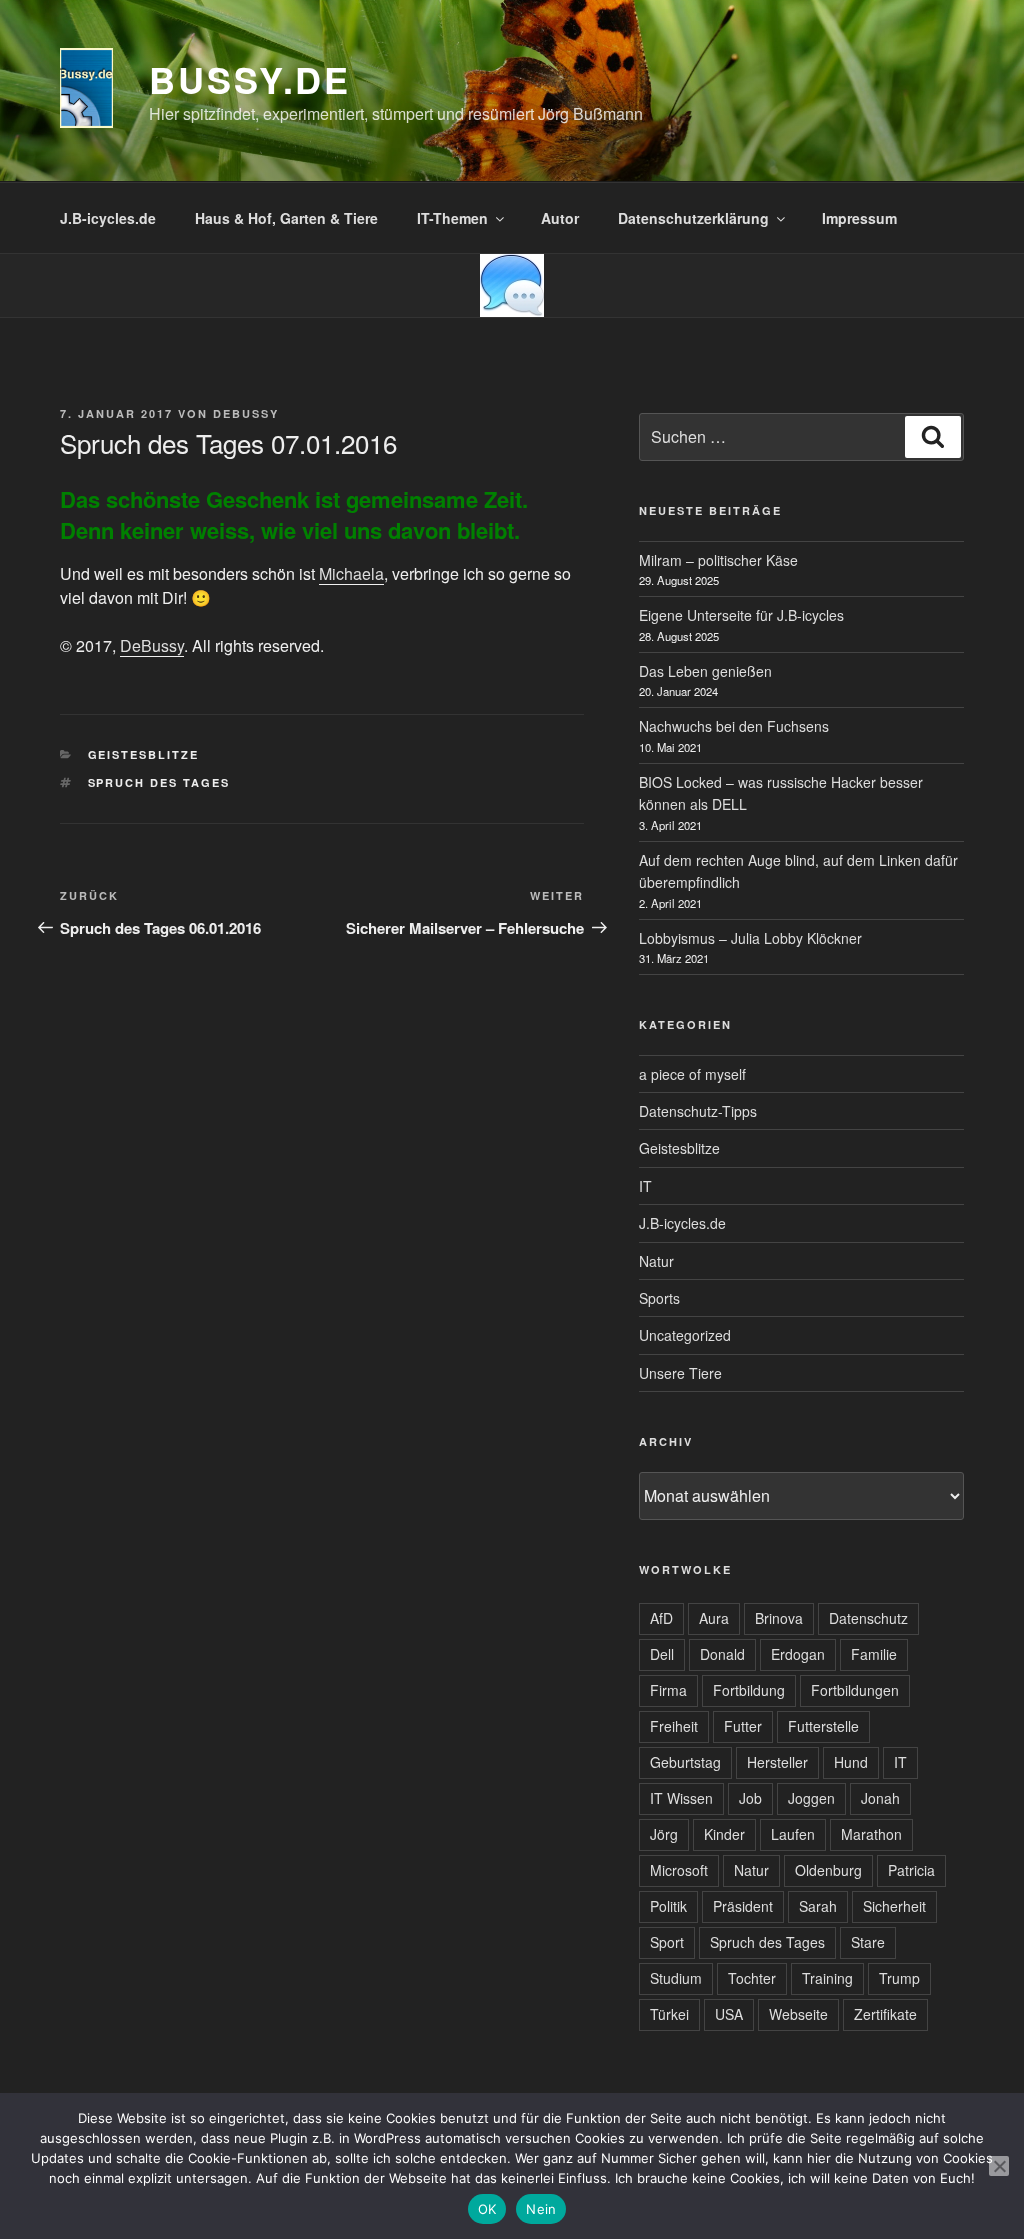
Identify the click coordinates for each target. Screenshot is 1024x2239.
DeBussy (246, 413)
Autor (560, 218)
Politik (668, 1906)
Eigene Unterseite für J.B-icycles (741, 615)
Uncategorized (685, 1335)
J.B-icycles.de (108, 218)
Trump (899, 1978)
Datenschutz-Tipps (698, 1111)
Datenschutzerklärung (693, 218)
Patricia (911, 1870)
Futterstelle (823, 1726)
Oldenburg (828, 1870)
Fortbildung (749, 1690)
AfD (661, 1618)
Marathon (871, 1834)
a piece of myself (692, 1074)
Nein (541, 2209)
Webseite (798, 2014)
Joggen (811, 1798)
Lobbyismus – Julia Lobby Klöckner (750, 938)
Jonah (880, 1798)
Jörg (664, 1834)
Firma (668, 1690)
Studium (676, 1978)
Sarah (818, 1906)
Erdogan (798, 1654)
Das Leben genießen (705, 671)
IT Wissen (681, 1798)
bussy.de (250, 79)
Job (750, 1798)
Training (827, 1978)
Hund (851, 1762)
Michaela (351, 573)
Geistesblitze (144, 754)
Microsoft (679, 1870)
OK (487, 2209)
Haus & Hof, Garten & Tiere (286, 218)
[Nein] (999, 2166)
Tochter (752, 1978)
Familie (874, 1654)
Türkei (669, 2014)
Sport (667, 1942)
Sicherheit (894, 1906)
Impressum (859, 218)
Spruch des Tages (159, 782)
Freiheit (674, 1726)
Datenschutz (868, 1618)
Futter (743, 1726)
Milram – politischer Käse (718, 560)
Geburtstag (685, 1762)
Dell (662, 1654)
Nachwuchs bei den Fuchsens (734, 726)
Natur (656, 1261)
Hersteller (777, 1762)
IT (645, 1186)
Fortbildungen (855, 1690)
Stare (868, 1942)
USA (729, 2014)
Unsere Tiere (680, 1373)
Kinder (724, 1834)
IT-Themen (452, 218)
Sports (659, 1298)
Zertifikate (885, 2014)
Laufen (793, 1834)
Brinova (779, 1618)
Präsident (743, 1906)
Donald (722, 1654)
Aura (714, 1618)
